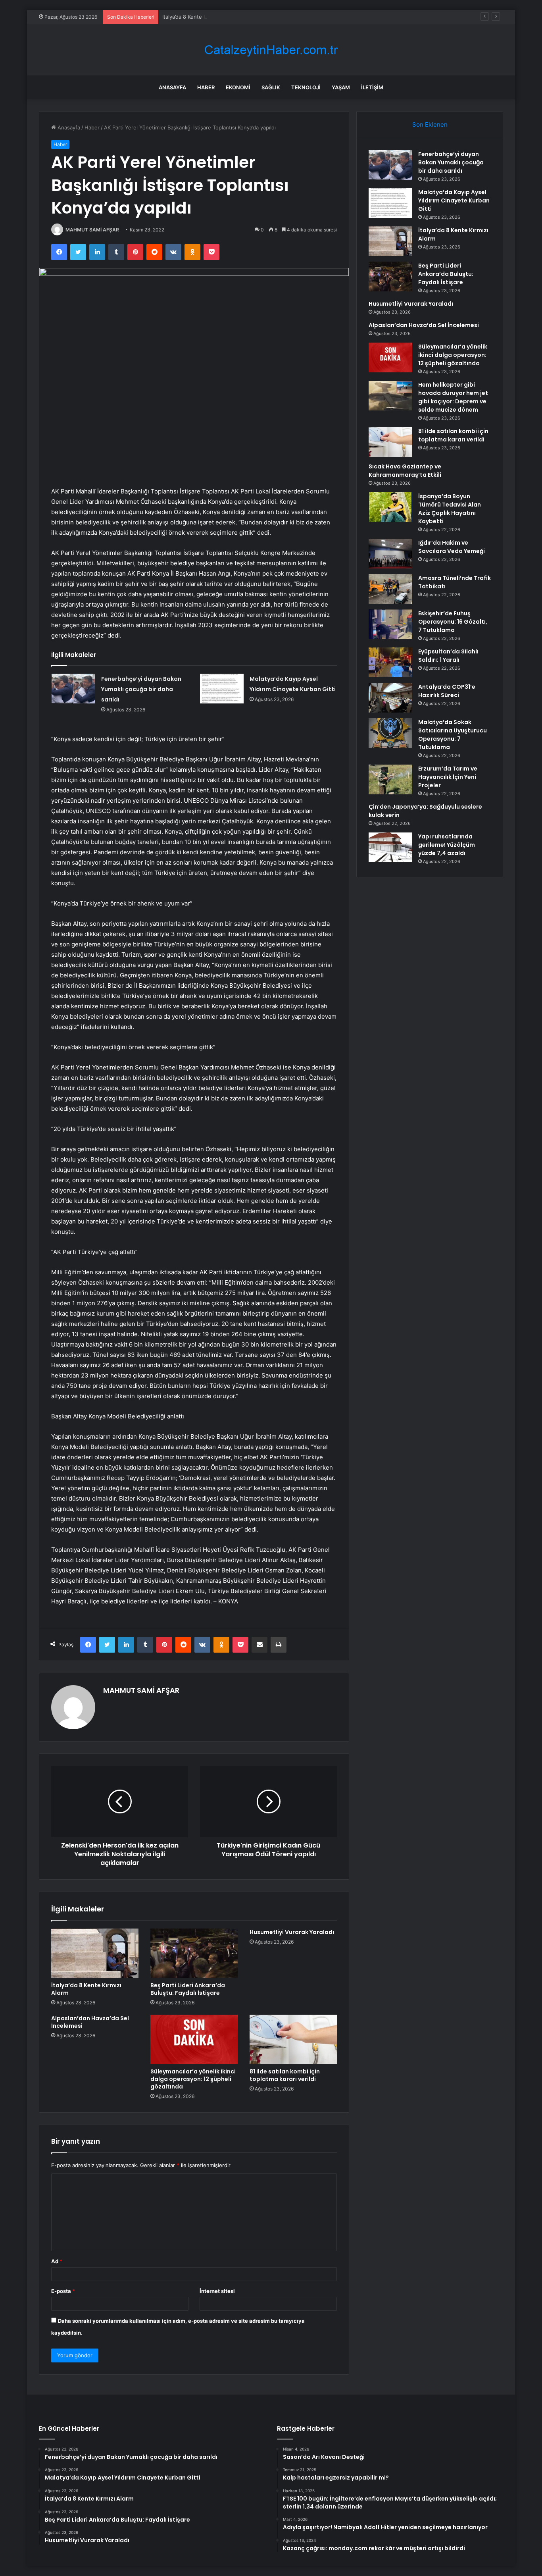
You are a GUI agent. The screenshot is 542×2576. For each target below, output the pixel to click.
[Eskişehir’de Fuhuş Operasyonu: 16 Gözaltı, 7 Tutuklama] (390, 624)
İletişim (372, 87)
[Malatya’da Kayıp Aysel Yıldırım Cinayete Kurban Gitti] (222, 689)
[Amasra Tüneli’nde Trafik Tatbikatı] (390, 589)
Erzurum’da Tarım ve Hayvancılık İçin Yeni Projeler (448, 777)
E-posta (63, 2291)
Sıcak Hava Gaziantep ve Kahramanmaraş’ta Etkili (405, 471)
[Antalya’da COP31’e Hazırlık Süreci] (390, 698)
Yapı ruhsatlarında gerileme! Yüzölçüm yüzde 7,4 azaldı (447, 845)
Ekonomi (238, 87)
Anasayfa (172, 87)
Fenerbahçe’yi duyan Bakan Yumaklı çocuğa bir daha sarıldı (141, 689)
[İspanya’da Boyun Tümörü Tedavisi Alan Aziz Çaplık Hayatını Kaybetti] (390, 507)
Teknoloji (306, 87)
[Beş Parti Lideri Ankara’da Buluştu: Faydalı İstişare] (194, 1953)
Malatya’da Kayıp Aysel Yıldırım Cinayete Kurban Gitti (454, 200)
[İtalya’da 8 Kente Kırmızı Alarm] (95, 1953)
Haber (206, 87)
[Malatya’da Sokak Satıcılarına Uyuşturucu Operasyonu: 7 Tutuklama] (390, 733)
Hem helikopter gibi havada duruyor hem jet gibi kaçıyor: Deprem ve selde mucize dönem (453, 397)
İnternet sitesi (217, 2291)
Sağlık (271, 87)
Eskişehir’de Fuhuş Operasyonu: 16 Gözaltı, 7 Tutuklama (453, 622)
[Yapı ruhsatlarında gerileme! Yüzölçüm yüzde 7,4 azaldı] (390, 847)
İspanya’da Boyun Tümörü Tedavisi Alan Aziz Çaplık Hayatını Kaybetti (450, 509)
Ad (57, 2261)
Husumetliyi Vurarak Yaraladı (292, 1932)
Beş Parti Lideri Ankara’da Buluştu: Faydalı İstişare (188, 1989)
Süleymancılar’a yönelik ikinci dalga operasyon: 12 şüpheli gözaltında (193, 2079)
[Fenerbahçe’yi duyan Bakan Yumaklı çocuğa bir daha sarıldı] (73, 689)
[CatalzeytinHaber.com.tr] (271, 50)
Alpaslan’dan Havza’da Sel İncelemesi (90, 2022)
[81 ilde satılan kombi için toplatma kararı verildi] (293, 2039)
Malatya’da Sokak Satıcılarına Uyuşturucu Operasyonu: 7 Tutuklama (453, 735)
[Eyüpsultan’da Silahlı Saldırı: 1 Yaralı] (390, 662)
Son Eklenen (430, 124)
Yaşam (341, 87)
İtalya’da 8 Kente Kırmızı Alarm (199, 17)
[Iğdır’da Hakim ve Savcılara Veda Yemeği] (390, 554)
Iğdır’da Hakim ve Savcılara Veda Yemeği (452, 547)
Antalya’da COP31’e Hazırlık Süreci (447, 691)
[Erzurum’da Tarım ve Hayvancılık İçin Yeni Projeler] (390, 779)
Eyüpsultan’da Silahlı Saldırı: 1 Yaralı (448, 656)
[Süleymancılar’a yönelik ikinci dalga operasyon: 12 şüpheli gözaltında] (194, 2039)
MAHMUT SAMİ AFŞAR (92, 230)
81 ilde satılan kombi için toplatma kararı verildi (285, 2075)
